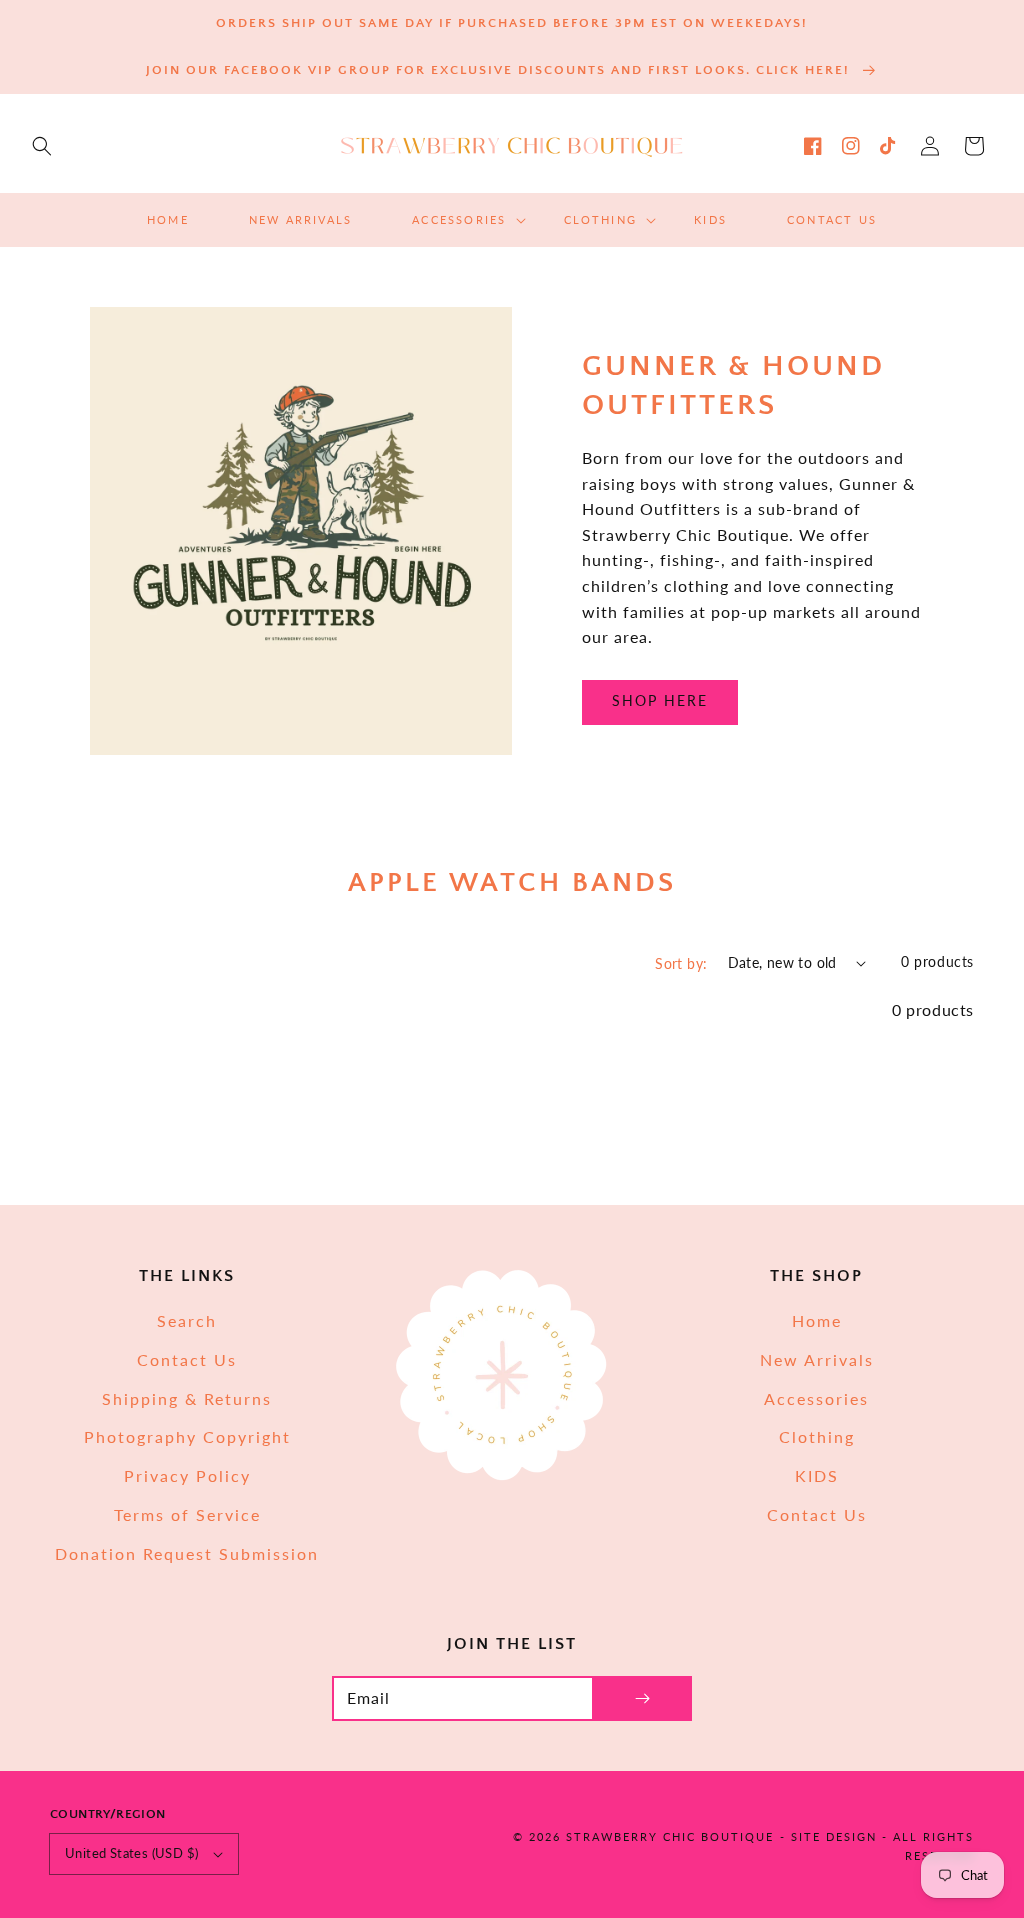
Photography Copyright (187, 1436)
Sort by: (681, 963)
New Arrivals (817, 1359)
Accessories (816, 1398)
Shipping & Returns (187, 1398)
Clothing (817, 1436)
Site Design (834, 1836)
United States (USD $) (131, 1853)
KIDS (817, 1475)
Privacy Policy (187, 1475)
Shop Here (660, 700)
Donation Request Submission (187, 1553)
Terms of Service (187, 1514)
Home (817, 1320)
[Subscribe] (642, 1698)
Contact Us (187, 1359)
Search (187, 1320)
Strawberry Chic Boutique (670, 1836)
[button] (42, 146)
